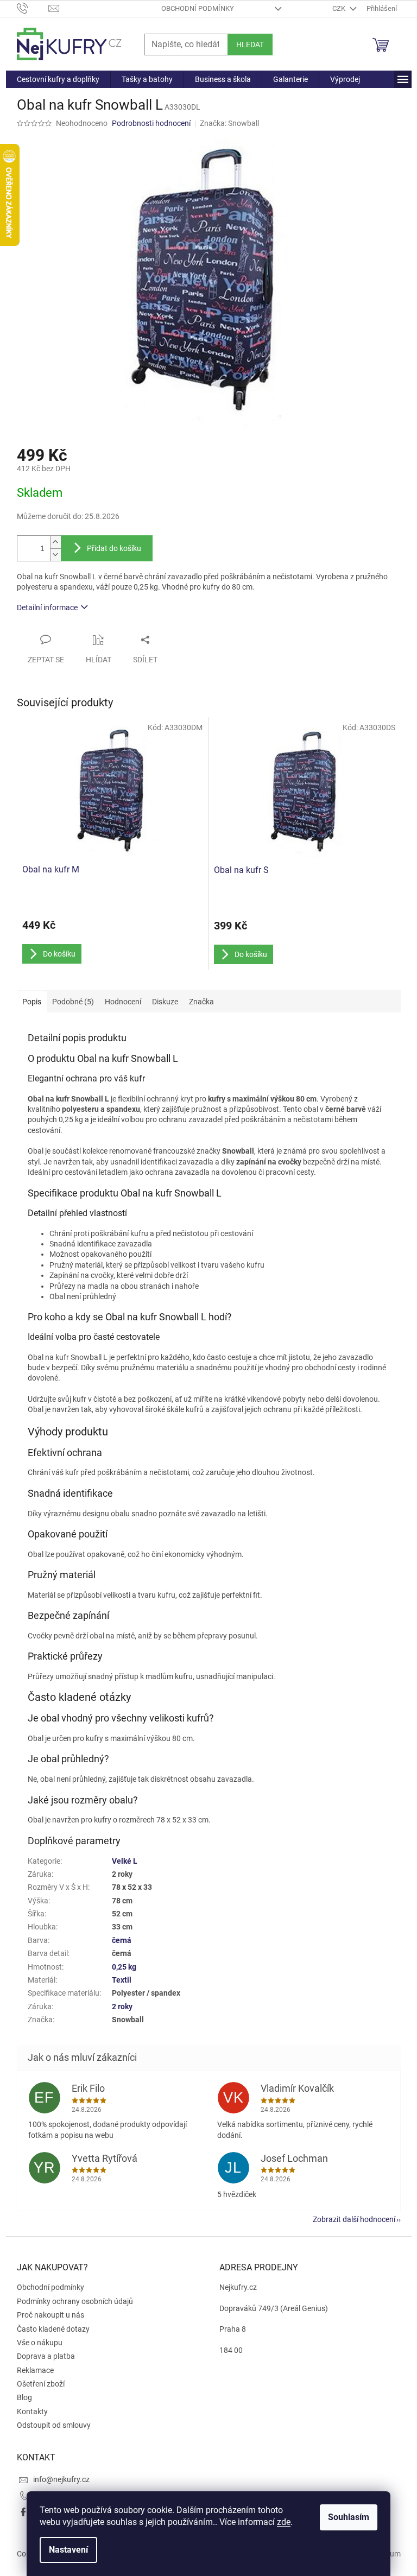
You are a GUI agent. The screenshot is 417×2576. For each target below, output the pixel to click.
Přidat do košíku (114, 548)
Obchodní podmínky (198, 8)
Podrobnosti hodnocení (151, 123)
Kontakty (32, 2412)
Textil (122, 1980)
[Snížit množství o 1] (55, 555)
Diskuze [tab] (165, 1002)
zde (284, 2522)
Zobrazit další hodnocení (354, 2219)
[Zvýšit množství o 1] (55, 542)
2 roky (122, 2007)
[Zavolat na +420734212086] (33, 8)
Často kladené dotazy (53, 2329)
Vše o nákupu (40, 2343)
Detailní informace (47, 607)
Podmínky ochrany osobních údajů (75, 2301)
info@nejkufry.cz (61, 2479)
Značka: (229, 123)
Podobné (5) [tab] (73, 1002)
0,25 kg (124, 1967)
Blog (24, 2397)
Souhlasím (349, 2517)
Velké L (125, 1861)
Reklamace (35, 2370)
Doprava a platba (46, 2356)
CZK (340, 8)
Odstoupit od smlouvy (54, 2425)
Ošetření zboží (41, 2384)
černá (122, 1940)
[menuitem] (58, 79)
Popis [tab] (32, 1002)
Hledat (250, 45)
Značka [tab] (201, 1002)
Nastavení (68, 2550)
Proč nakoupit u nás (50, 2315)
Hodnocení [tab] (123, 1002)
